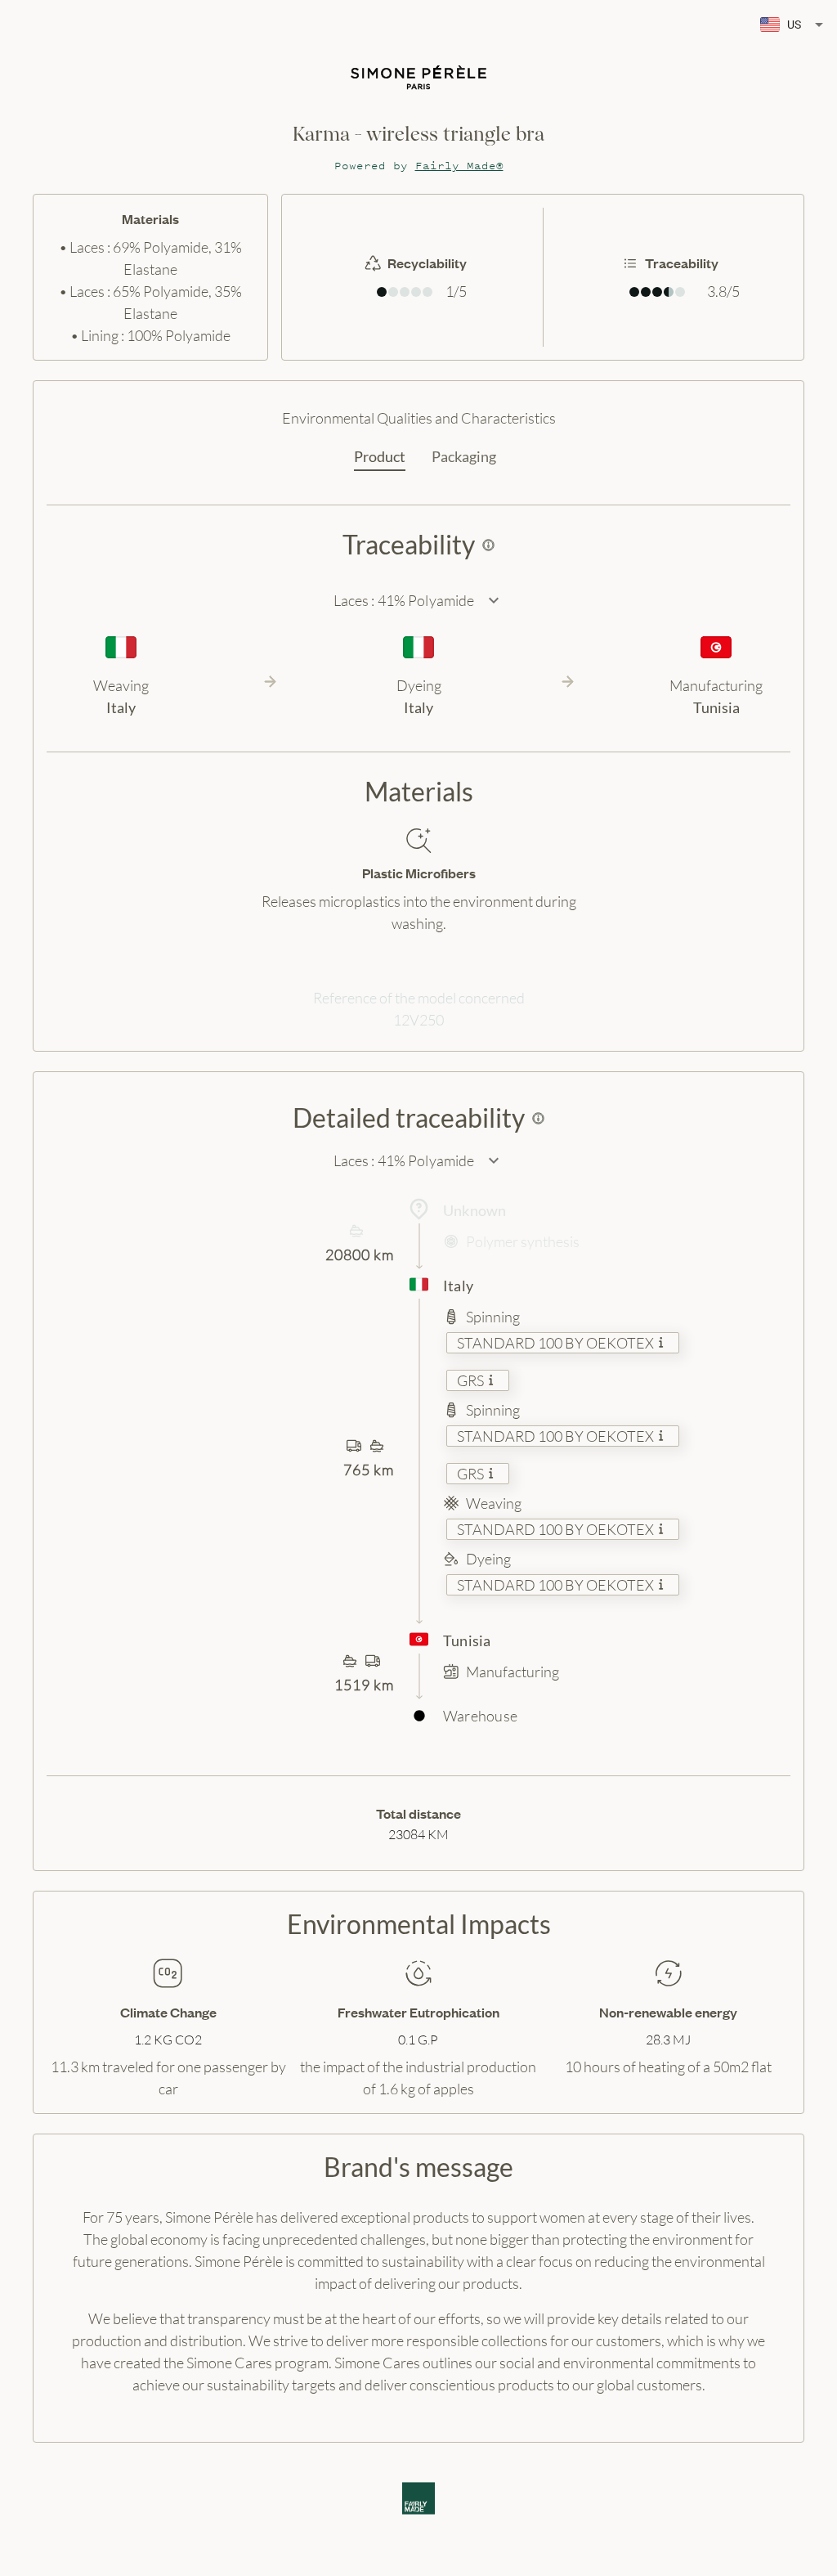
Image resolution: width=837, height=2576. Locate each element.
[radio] (382, 292)
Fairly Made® (459, 166)
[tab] (380, 457)
